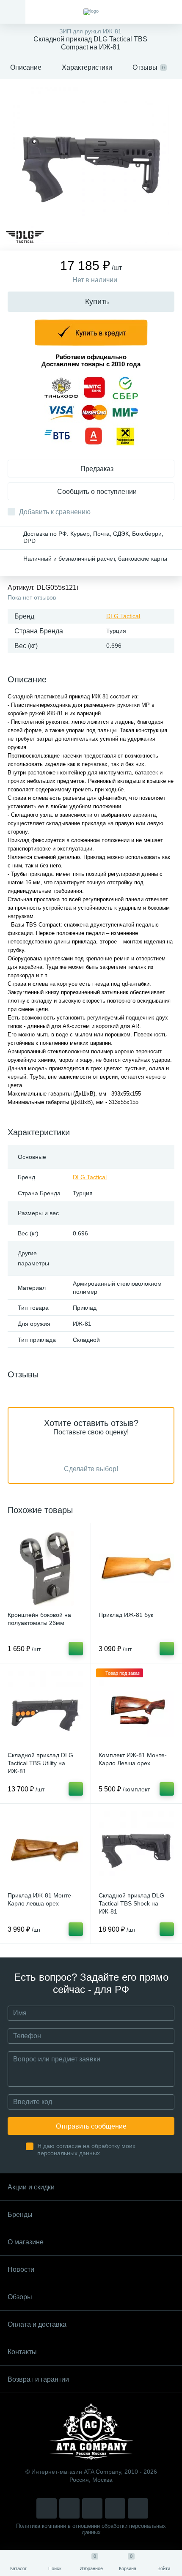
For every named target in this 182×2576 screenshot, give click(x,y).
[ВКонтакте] (69, 2508)
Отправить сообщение (91, 2126)
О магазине (26, 2242)
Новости (21, 2269)
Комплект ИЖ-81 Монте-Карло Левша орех (133, 1759)
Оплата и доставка (37, 2324)
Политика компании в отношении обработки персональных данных (91, 2529)
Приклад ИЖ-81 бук (126, 1615)
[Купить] (76, 1649)
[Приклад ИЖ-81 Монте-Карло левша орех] (45, 1849)
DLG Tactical (123, 616)
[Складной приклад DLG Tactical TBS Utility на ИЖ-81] (45, 1709)
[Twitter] (92, 2508)
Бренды (20, 2215)
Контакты (22, 2352)
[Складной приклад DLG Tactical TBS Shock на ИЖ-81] (136, 1849)
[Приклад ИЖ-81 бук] (136, 1568)
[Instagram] (47, 2508)
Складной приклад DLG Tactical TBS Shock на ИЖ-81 (131, 1903)
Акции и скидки (31, 2187)
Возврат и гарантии (38, 2379)
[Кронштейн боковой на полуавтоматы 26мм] (45, 1568)
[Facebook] (115, 2508)
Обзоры (20, 2297)
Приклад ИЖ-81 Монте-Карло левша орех (40, 1899)
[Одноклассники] (138, 2508)
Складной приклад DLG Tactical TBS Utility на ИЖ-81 (40, 1763)
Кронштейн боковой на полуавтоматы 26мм (39, 1619)
